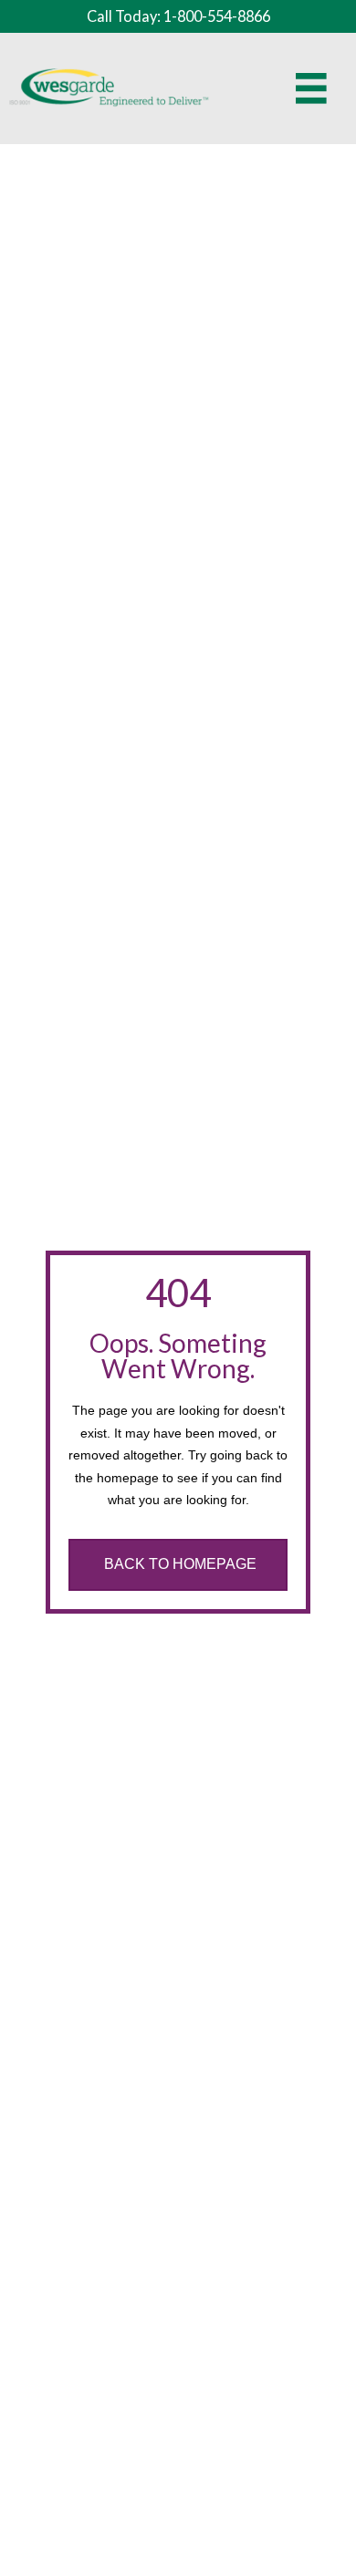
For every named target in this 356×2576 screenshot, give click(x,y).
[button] (178, 1565)
